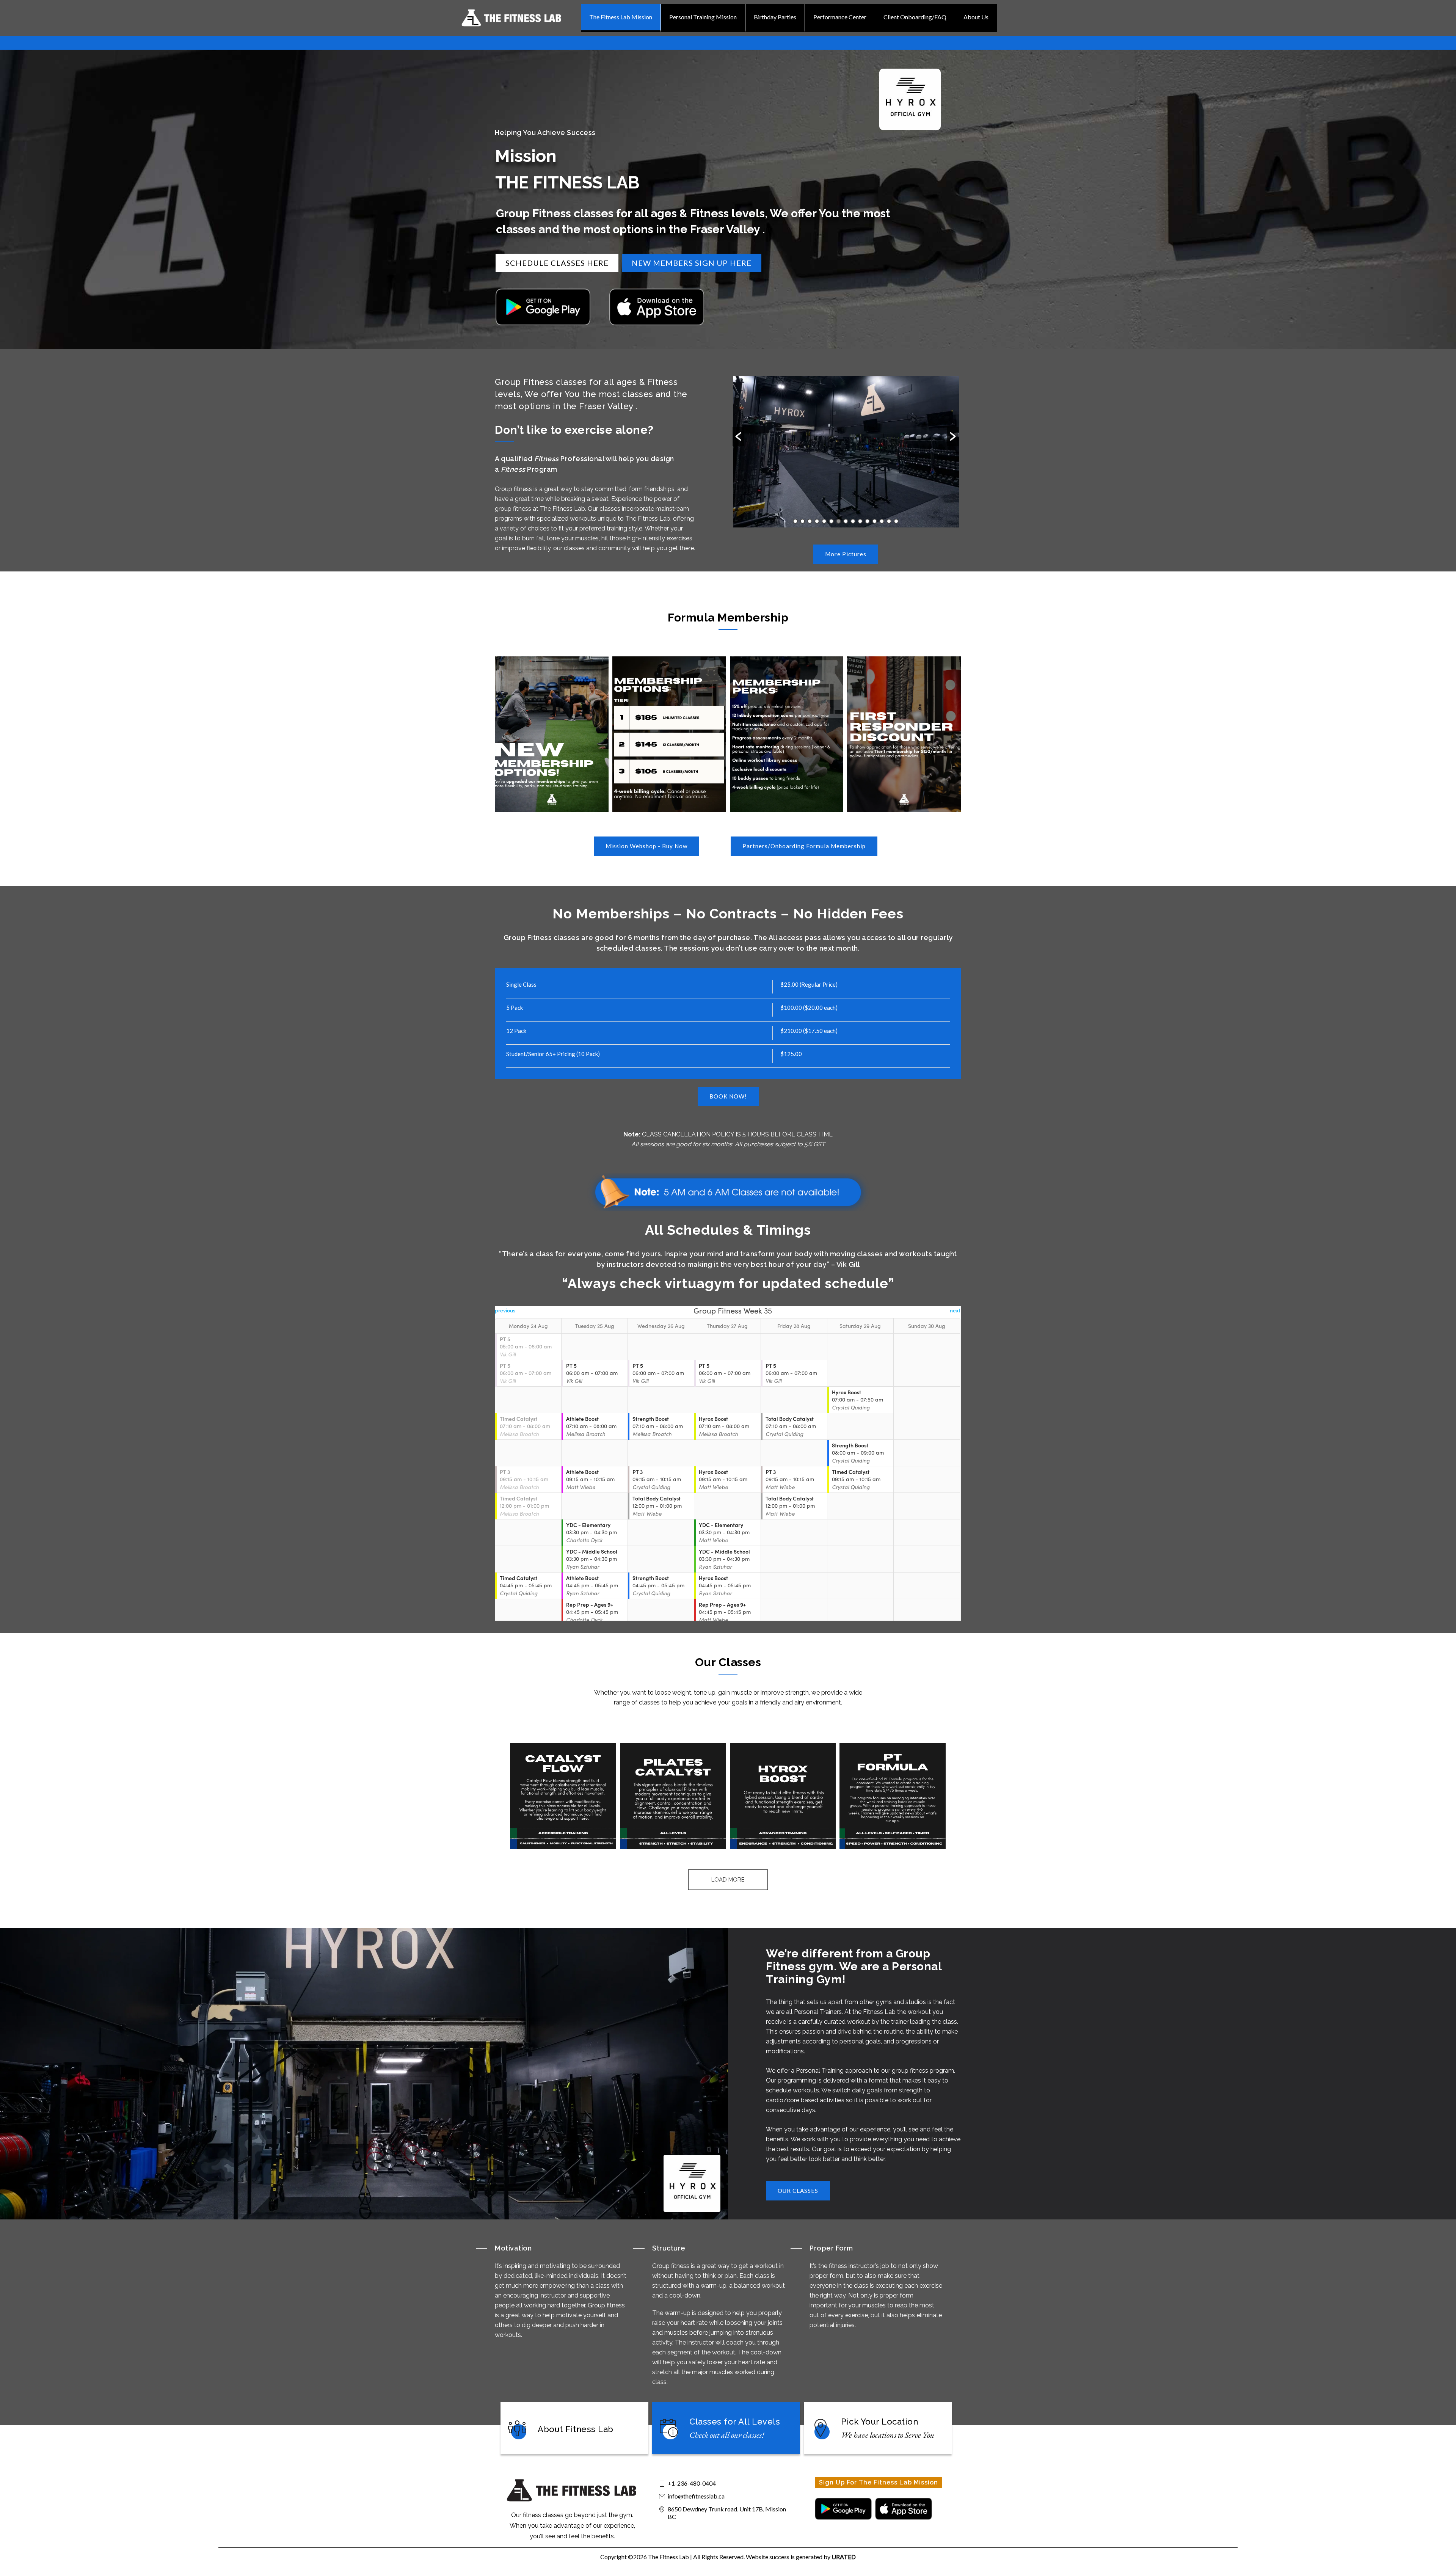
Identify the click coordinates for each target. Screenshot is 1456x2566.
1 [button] (795, 521)
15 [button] (896, 521)
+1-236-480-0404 (692, 2483)
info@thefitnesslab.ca (696, 2496)
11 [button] (867, 521)
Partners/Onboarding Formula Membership (804, 846)
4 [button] (817, 521)
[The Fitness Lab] (520, 18)
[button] (738, 436)
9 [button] (853, 521)
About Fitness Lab (576, 2429)
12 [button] (875, 521)
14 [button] (889, 521)
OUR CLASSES (798, 2191)
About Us (976, 17)
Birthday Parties (775, 17)
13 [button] (882, 521)
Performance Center (840, 17)
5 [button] (824, 521)
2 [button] (803, 521)
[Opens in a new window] (543, 307)
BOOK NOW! (728, 1096)
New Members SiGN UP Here (692, 263)
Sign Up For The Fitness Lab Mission (879, 2482)
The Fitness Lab (668, 2557)
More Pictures (846, 554)
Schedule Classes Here (557, 263)
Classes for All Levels (735, 2422)
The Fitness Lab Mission (621, 17)
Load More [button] (728, 1880)
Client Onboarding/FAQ (915, 17)
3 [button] (810, 521)
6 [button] (831, 521)
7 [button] (839, 521)
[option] (846, 452)
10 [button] (860, 521)
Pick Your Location (879, 2422)
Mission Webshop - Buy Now (646, 846)
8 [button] (846, 521)
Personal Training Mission (703, 17)
